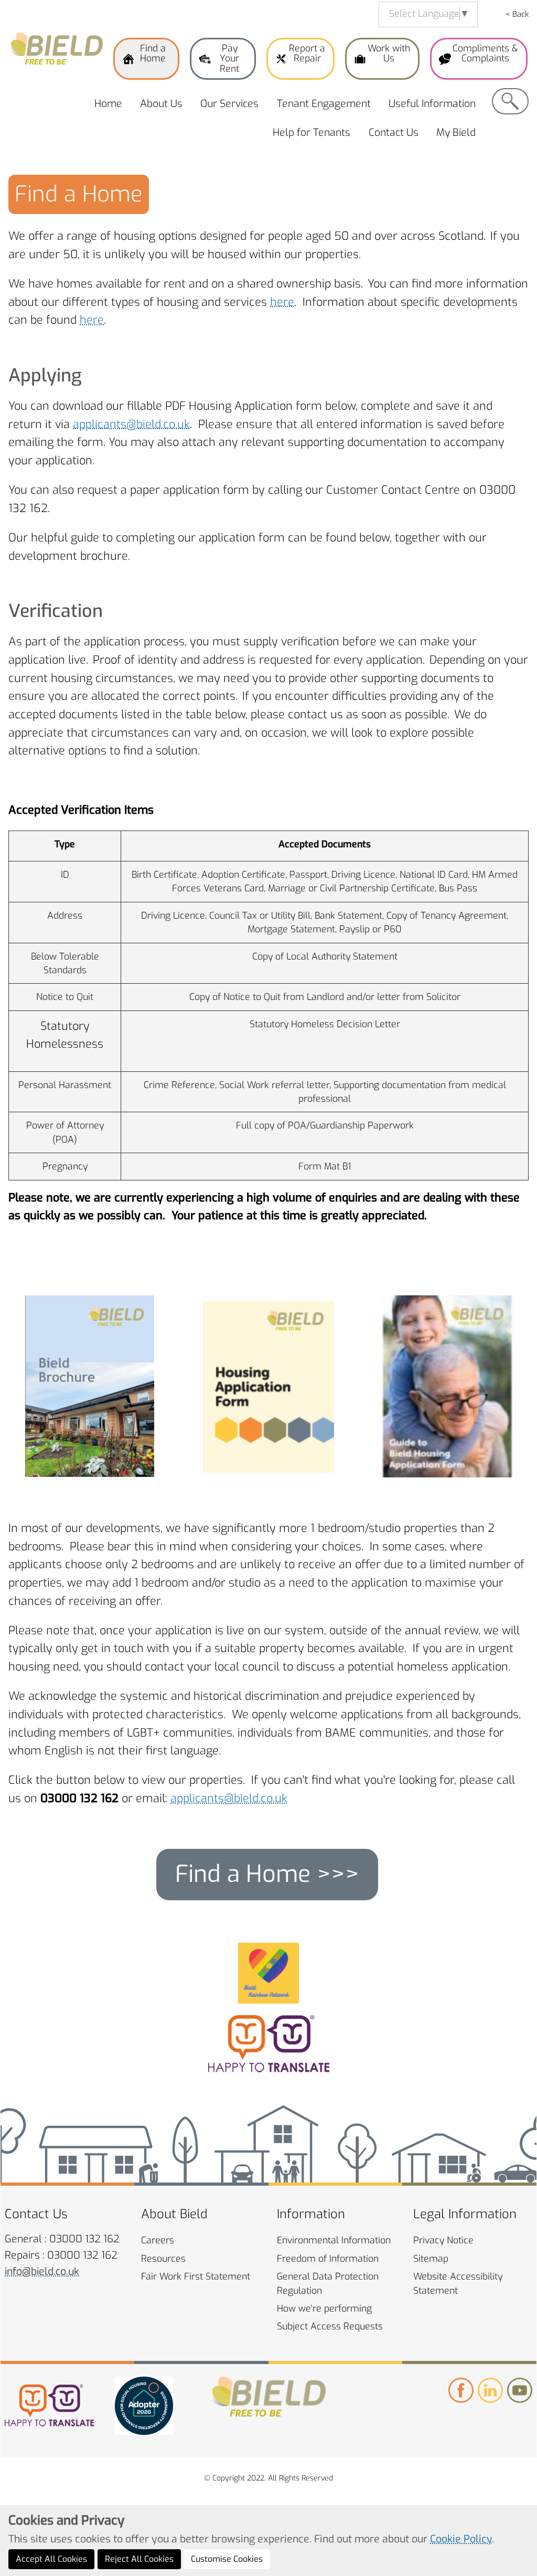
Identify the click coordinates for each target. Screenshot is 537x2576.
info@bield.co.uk (42, 2271)
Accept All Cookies (51, 2559)
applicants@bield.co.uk (131, 424)
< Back (517, 14)
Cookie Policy (461, 2539)
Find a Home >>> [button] (267, 1874)
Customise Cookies (227, 2559)
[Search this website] (510, 101)
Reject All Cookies (139, 2559)
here (282, 302)
